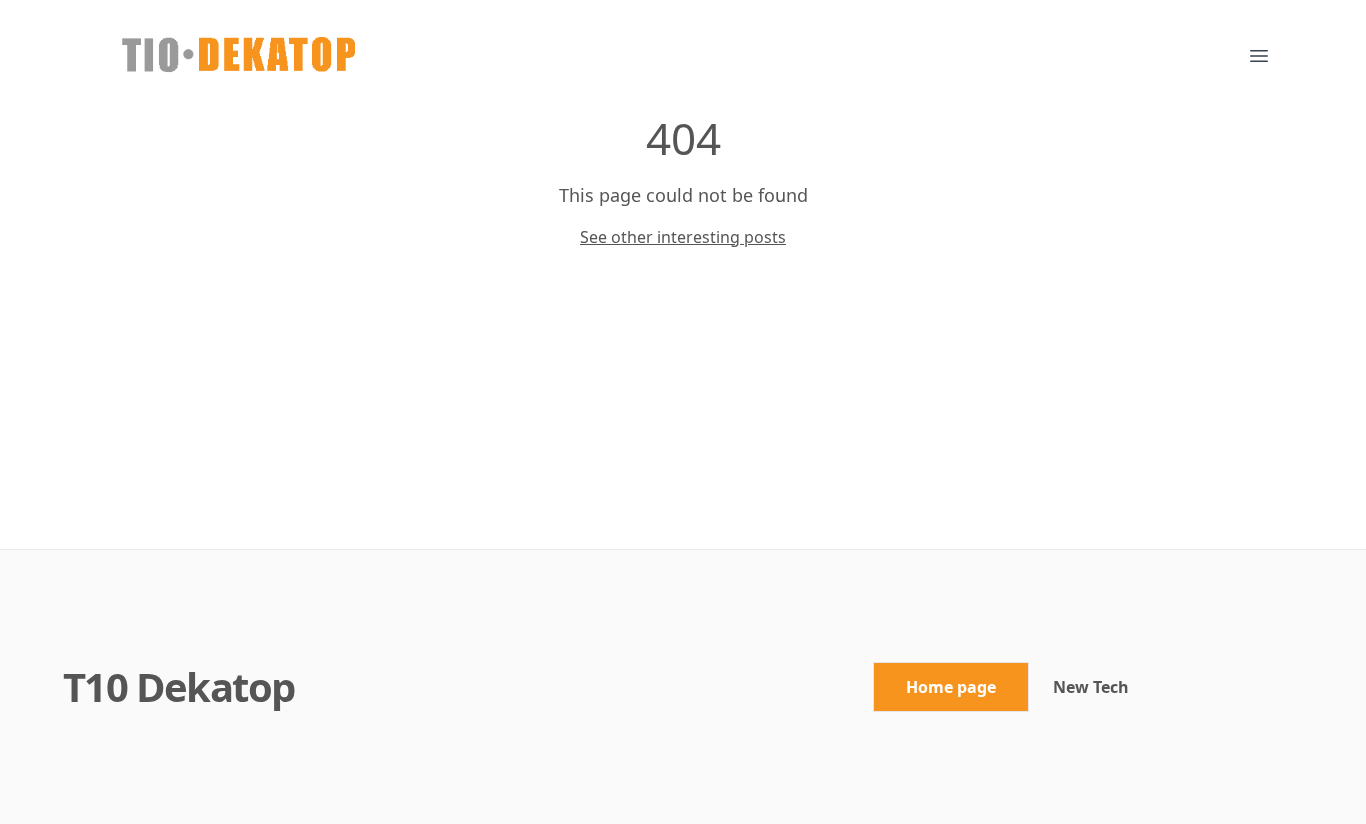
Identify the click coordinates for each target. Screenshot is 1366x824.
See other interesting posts (683, 237)
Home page (951, 687)
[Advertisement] (683, 399)
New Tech (1091, 687)
